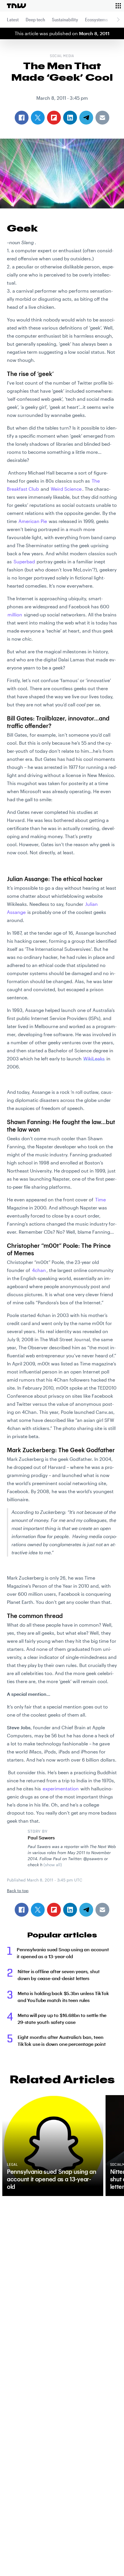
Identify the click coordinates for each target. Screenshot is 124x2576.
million (15, 615)
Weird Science (66, 489)
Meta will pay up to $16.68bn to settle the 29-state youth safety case (62, 2019)
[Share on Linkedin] (70, 1910)
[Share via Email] (102, 1910)
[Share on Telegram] (86, 1910)
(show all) (53, 1865)
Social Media (62, 56)
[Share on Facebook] (22, 1910)
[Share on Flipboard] (54, 1910)
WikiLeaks (94, 1059)
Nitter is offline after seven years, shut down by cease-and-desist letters (59, 1975)
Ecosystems (96, 19)
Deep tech (35, 19)
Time (100, 1199)
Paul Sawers (41, 1838)
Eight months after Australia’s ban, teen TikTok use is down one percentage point (62, 2040)
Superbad (24, 561)
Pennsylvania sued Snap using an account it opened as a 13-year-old (63, 1953)
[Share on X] (38, 1910)
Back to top (18, 1891)
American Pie (33, 521)
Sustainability (65, 19)
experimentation (61, 1788)
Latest (13, 19)
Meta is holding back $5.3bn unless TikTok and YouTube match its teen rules (63, 1997)
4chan (39, 1270)
